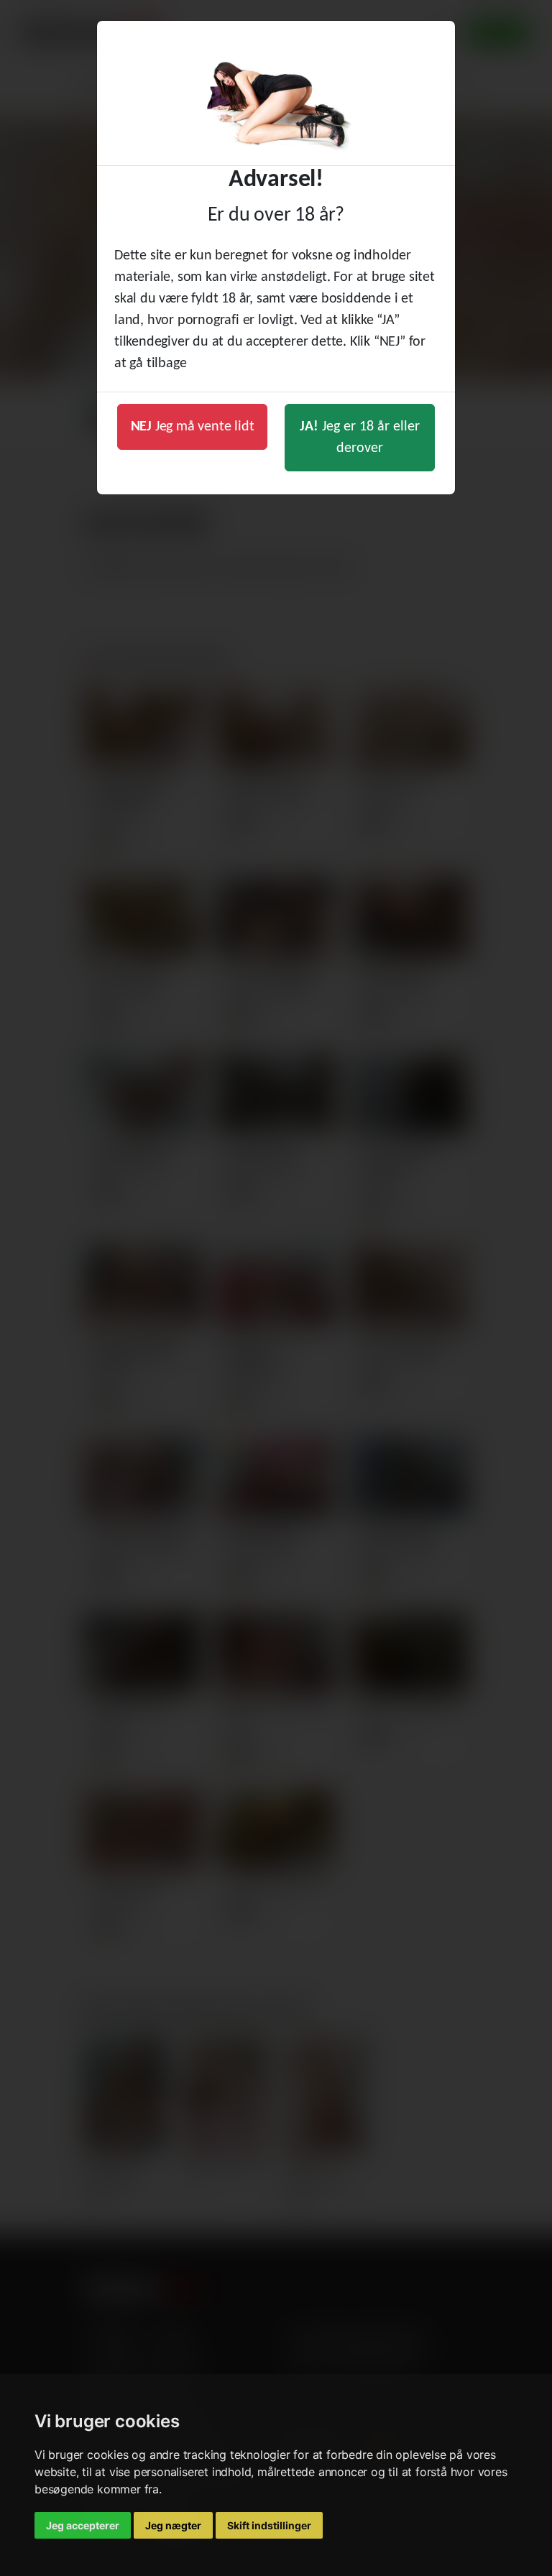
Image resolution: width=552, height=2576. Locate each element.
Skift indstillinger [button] (269, 2525)
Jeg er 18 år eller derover (360, 438)
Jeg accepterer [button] (83, 2525)
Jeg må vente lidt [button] (193, 427)
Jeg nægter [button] (173, 2525)
